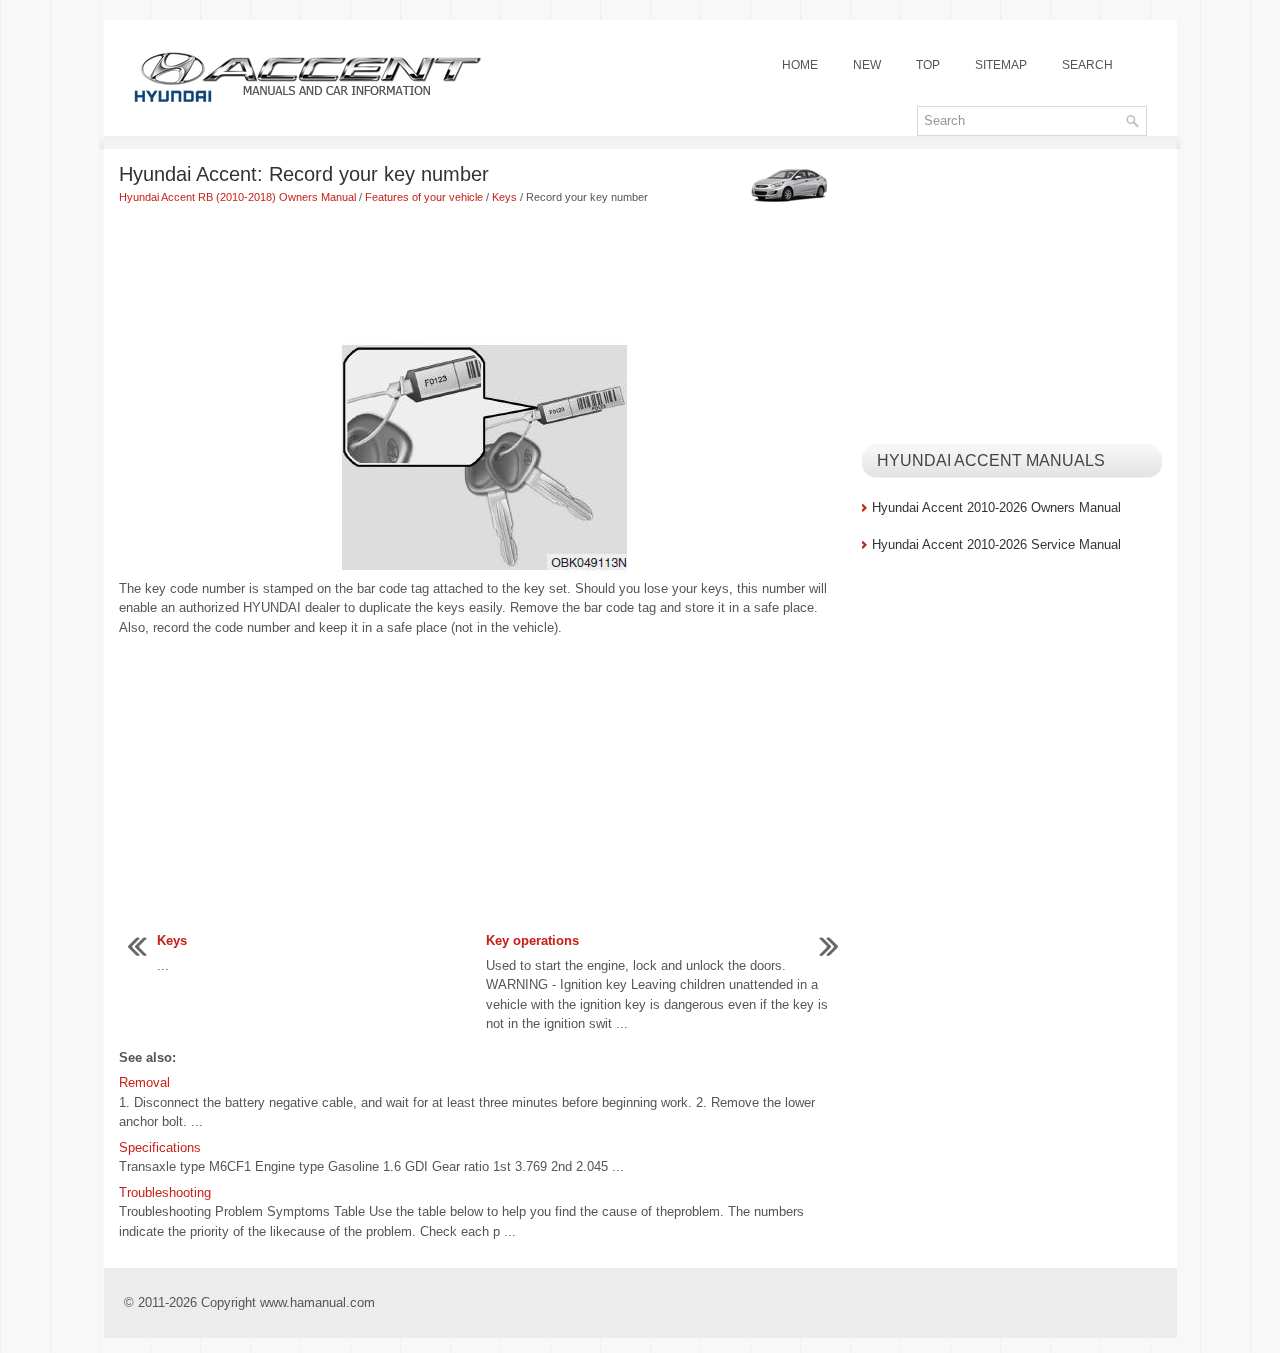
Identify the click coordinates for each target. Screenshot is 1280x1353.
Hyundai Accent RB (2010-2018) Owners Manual (237, 197)
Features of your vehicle (424, 197)
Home (800, 65)
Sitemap (1001, 65)
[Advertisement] (483, 276)
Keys (504, 197)
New (867, 65)
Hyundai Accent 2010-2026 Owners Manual (996, 507)
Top (928, 65)
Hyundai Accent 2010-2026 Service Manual (996, 544)
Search (1087, 65)
